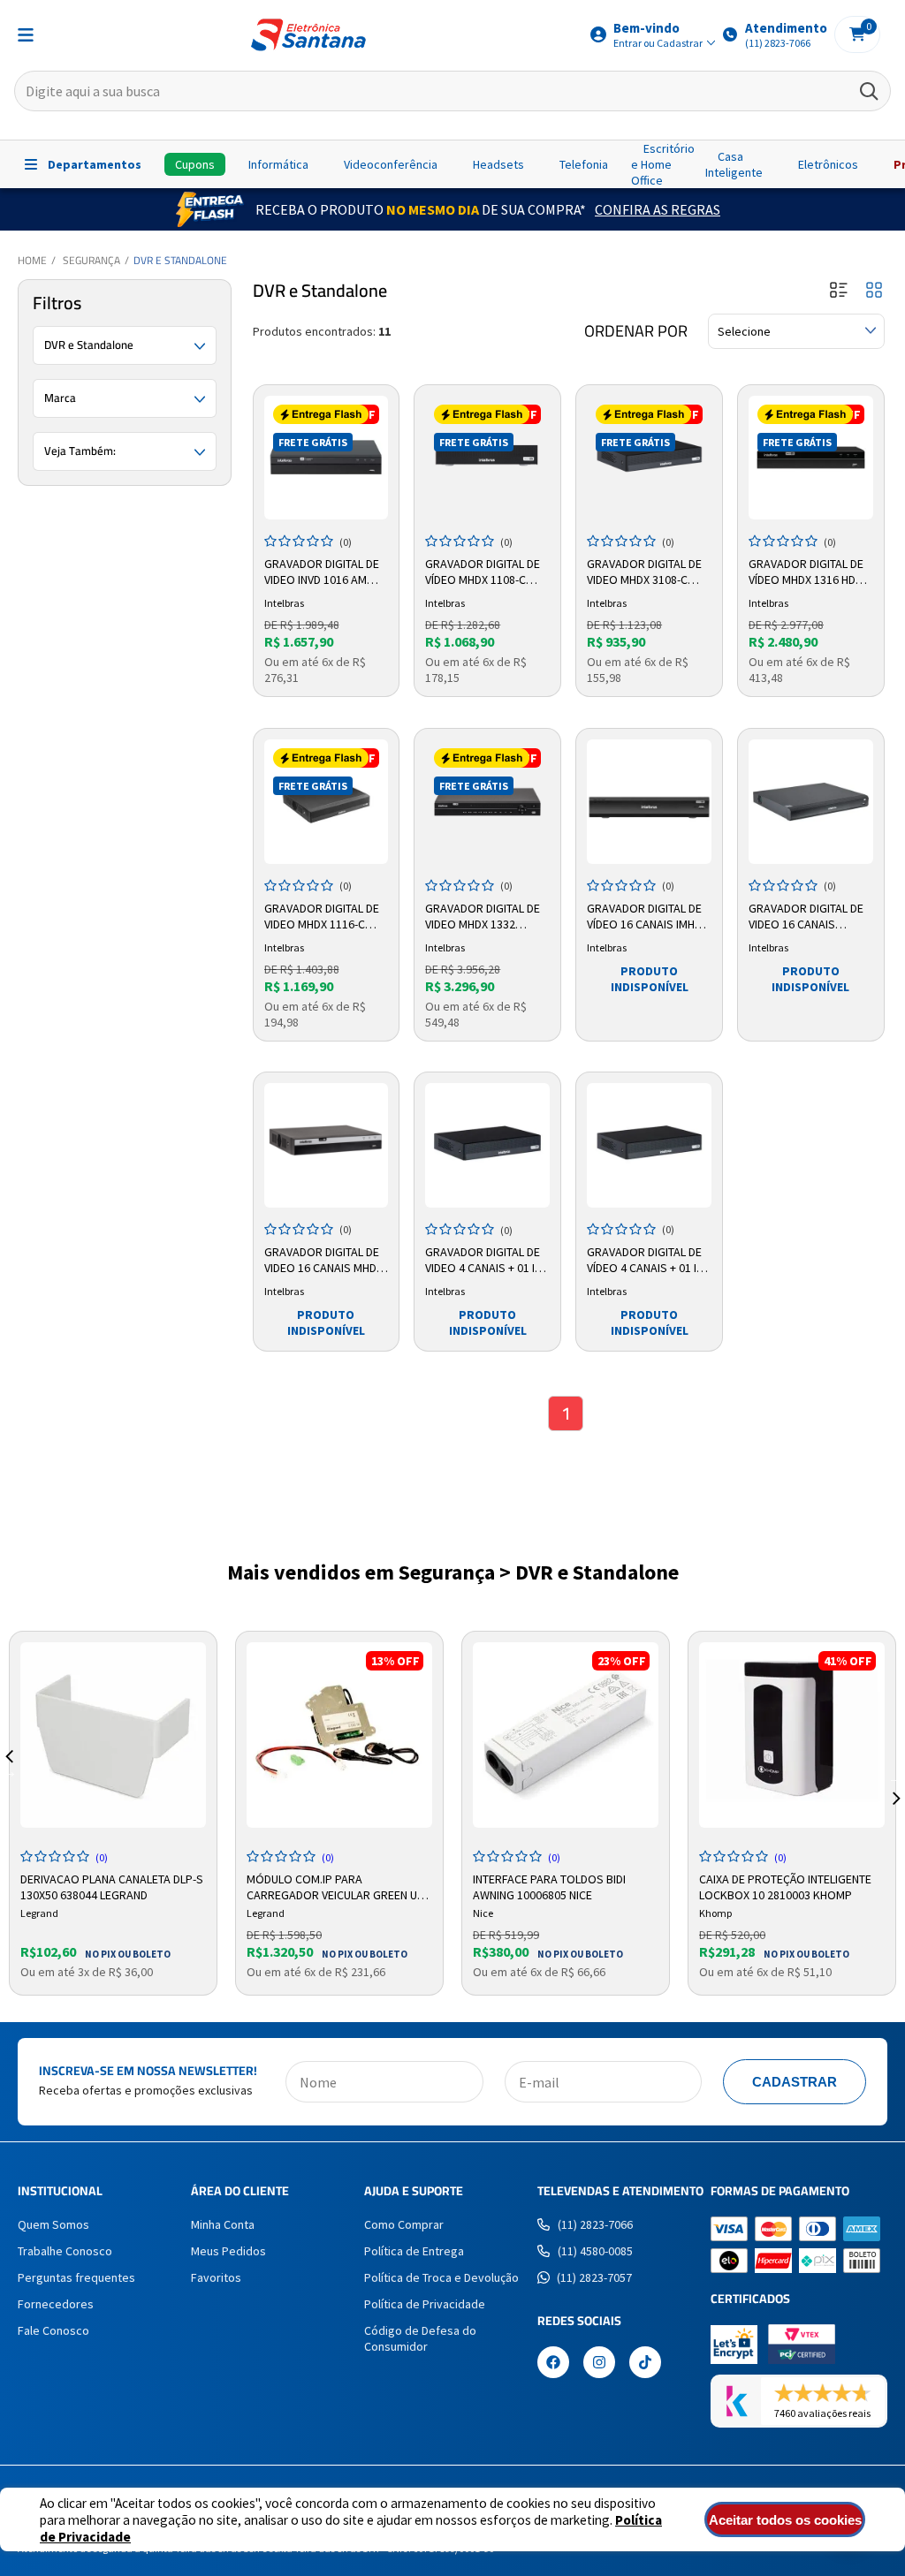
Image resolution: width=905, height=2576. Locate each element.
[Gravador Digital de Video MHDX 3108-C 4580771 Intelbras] (649, 458)
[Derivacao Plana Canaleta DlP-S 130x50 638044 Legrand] (113, 1735)
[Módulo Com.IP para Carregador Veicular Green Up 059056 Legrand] (339, 1735)
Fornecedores (56, 2304)
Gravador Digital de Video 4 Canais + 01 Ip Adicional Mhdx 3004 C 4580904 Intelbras (487, 1261)
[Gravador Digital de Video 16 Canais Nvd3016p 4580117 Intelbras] (811, 802)
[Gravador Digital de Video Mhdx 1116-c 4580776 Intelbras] (327, 802)
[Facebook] (553, 2364)
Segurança (91, 260)
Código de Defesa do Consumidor (420, 2338)
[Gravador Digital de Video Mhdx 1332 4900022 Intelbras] (487, 802)
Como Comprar (404, 2224)
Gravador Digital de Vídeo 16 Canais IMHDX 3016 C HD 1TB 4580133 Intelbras (647, 917)
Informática (278, 164)
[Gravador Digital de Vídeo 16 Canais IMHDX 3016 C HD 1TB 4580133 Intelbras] (649, 802)
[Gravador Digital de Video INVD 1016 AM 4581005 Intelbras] (327, 458)
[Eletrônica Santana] (308, 35)
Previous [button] (9, 1777)
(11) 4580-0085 (595, 2251)
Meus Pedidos (228, 2251)
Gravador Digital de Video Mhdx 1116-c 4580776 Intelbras (322, 917)
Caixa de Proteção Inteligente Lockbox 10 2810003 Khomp (785, 1885)
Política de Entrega (414, 2251)
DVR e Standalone (180, 260)
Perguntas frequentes (76, 2277)
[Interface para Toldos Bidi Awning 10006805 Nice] (566, 1735)
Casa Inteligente (734, 164)
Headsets (498, 164)
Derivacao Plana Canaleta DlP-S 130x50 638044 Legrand (112, 1885)
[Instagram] (599, 2364)
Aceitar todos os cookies (785, 2520)
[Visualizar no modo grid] (874, 291)
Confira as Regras (658, 209)
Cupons (195, 164)
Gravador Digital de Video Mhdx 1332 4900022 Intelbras (483, 917)
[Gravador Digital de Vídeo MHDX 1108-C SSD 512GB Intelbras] (487, 458)
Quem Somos (53, 2224)
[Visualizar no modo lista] (839, 291)
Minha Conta (223, 2224)
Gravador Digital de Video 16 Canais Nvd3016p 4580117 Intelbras (806, 917)
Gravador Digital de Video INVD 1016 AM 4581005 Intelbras (322, 572)
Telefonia (584, 164)
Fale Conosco (53, 2330)
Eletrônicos (828, 164)
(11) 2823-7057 (594, 2277)
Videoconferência (391, 164)
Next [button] (896, 1777)
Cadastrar (795, 2082)
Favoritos (216, 2277)
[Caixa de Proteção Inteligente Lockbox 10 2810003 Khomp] (792, 1735)
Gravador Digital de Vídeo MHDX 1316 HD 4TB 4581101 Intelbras (810, 572)
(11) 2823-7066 (595, 2224)
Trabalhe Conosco (65, 2251)
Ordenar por (636, 331)
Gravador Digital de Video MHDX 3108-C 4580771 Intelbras (644, 572)
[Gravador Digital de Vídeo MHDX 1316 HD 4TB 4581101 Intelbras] (811, 458)
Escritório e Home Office (663, 164)
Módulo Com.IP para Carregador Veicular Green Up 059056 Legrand (335, 1885)
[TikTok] (645, 2364)
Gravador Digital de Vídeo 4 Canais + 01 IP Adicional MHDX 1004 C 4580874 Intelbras (649, 1261)
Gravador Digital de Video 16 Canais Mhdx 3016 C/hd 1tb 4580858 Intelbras (325, 1261)
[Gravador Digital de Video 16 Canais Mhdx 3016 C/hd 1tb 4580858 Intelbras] (327, 1145)
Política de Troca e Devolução (441, 2277)
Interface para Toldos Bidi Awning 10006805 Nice (549, 1885)
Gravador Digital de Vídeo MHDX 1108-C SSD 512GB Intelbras (483, 572)
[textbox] (452, 91)
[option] (113, 1813)
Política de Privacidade (425, 2304)
